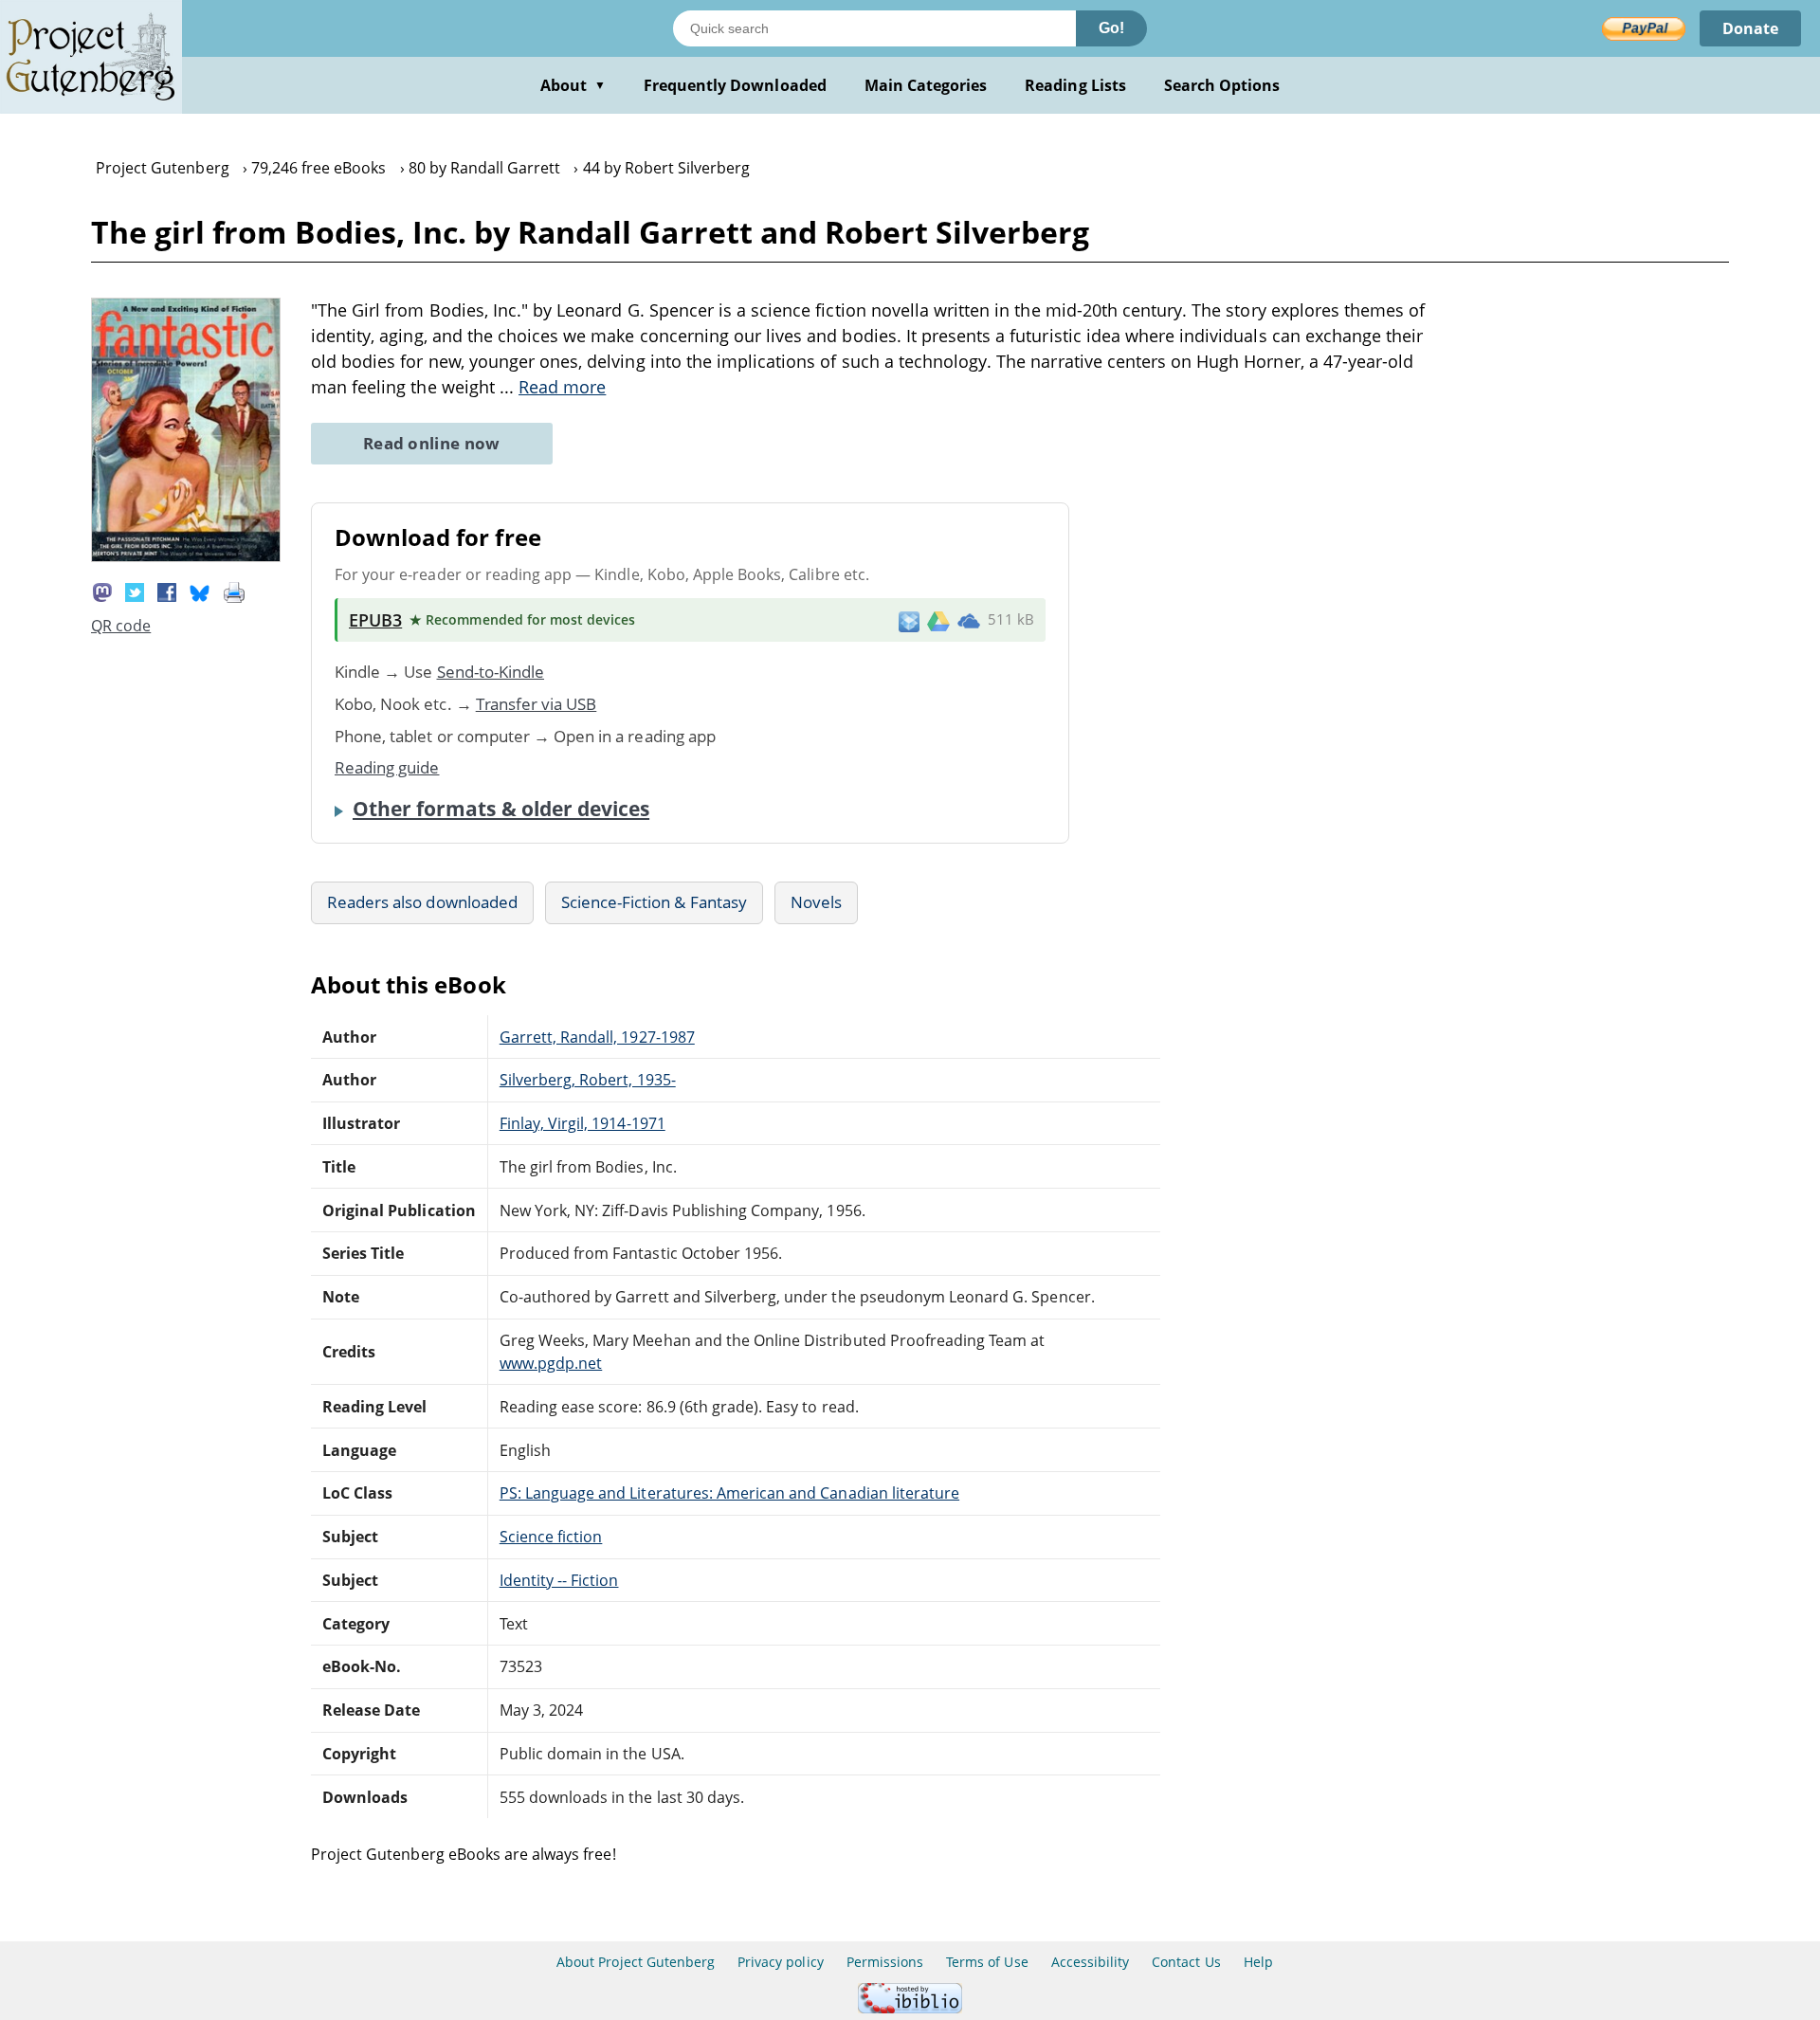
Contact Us (1186, 1962)
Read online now (432, 443)
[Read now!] (186, 556)
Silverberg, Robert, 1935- (588, 1080)
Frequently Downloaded (735, 85)
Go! (1111, 28)
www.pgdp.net (551, 1363)
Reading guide (387, 767)
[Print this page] (234, 591)
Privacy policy (781, 1962)
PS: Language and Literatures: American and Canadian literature (729, 1493)
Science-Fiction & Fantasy (654, 902)
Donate (1750, 28)
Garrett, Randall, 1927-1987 (597, 1037)
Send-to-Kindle (491, 672)
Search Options (1222, 85)
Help (1258, 1962)
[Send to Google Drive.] (938, 620)
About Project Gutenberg (636, 1962)
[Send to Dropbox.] (909, 620)
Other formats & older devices (501, 809)
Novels (816, 902)
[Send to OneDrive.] (969, 620)
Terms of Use (987, 1962)
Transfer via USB (537, 704)
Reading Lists (1075, 85)
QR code (121, 626)
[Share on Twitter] (135, 591)
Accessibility (1091, 1962)
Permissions (885, 1962)
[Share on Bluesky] (200, 591)
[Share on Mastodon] (102, 591)
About (573, 85)
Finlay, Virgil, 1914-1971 (582, 1123)
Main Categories (926, 85)
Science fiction (551, 1537)
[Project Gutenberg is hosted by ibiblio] (910, 2008)
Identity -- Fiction (559, 1580)
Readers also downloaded (422, 902)
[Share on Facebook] (167, 591)
